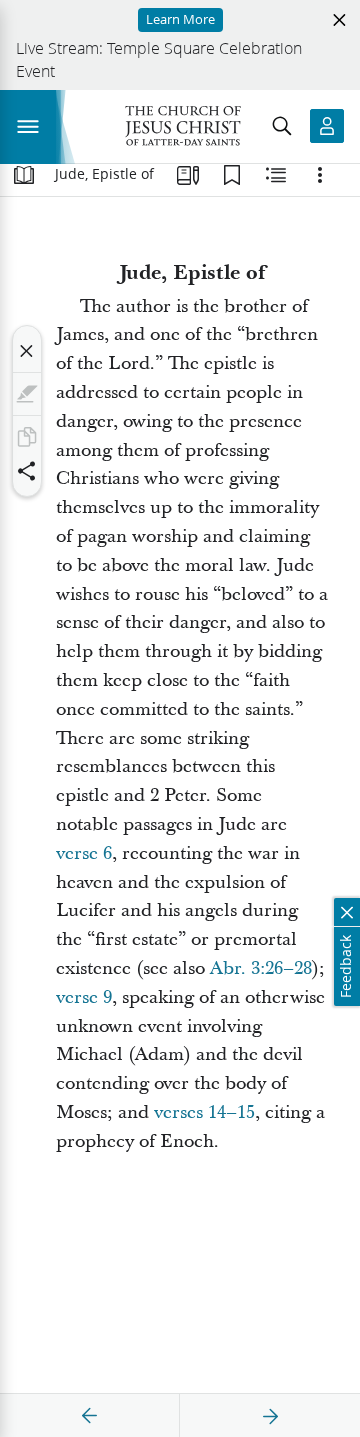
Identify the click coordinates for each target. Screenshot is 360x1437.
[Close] (27, 351)
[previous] (90, 1416)
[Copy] (27, 437)
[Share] (27, 471)
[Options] (320, 175)
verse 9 (84, 997)
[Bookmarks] (232, 175)
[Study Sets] (188, 175)
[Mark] (27, 394)
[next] (270, 1416)
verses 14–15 (204, 1112)
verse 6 (84, 853)
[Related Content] (276, 175)
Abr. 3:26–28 (261, 968)
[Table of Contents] (24, 175)
